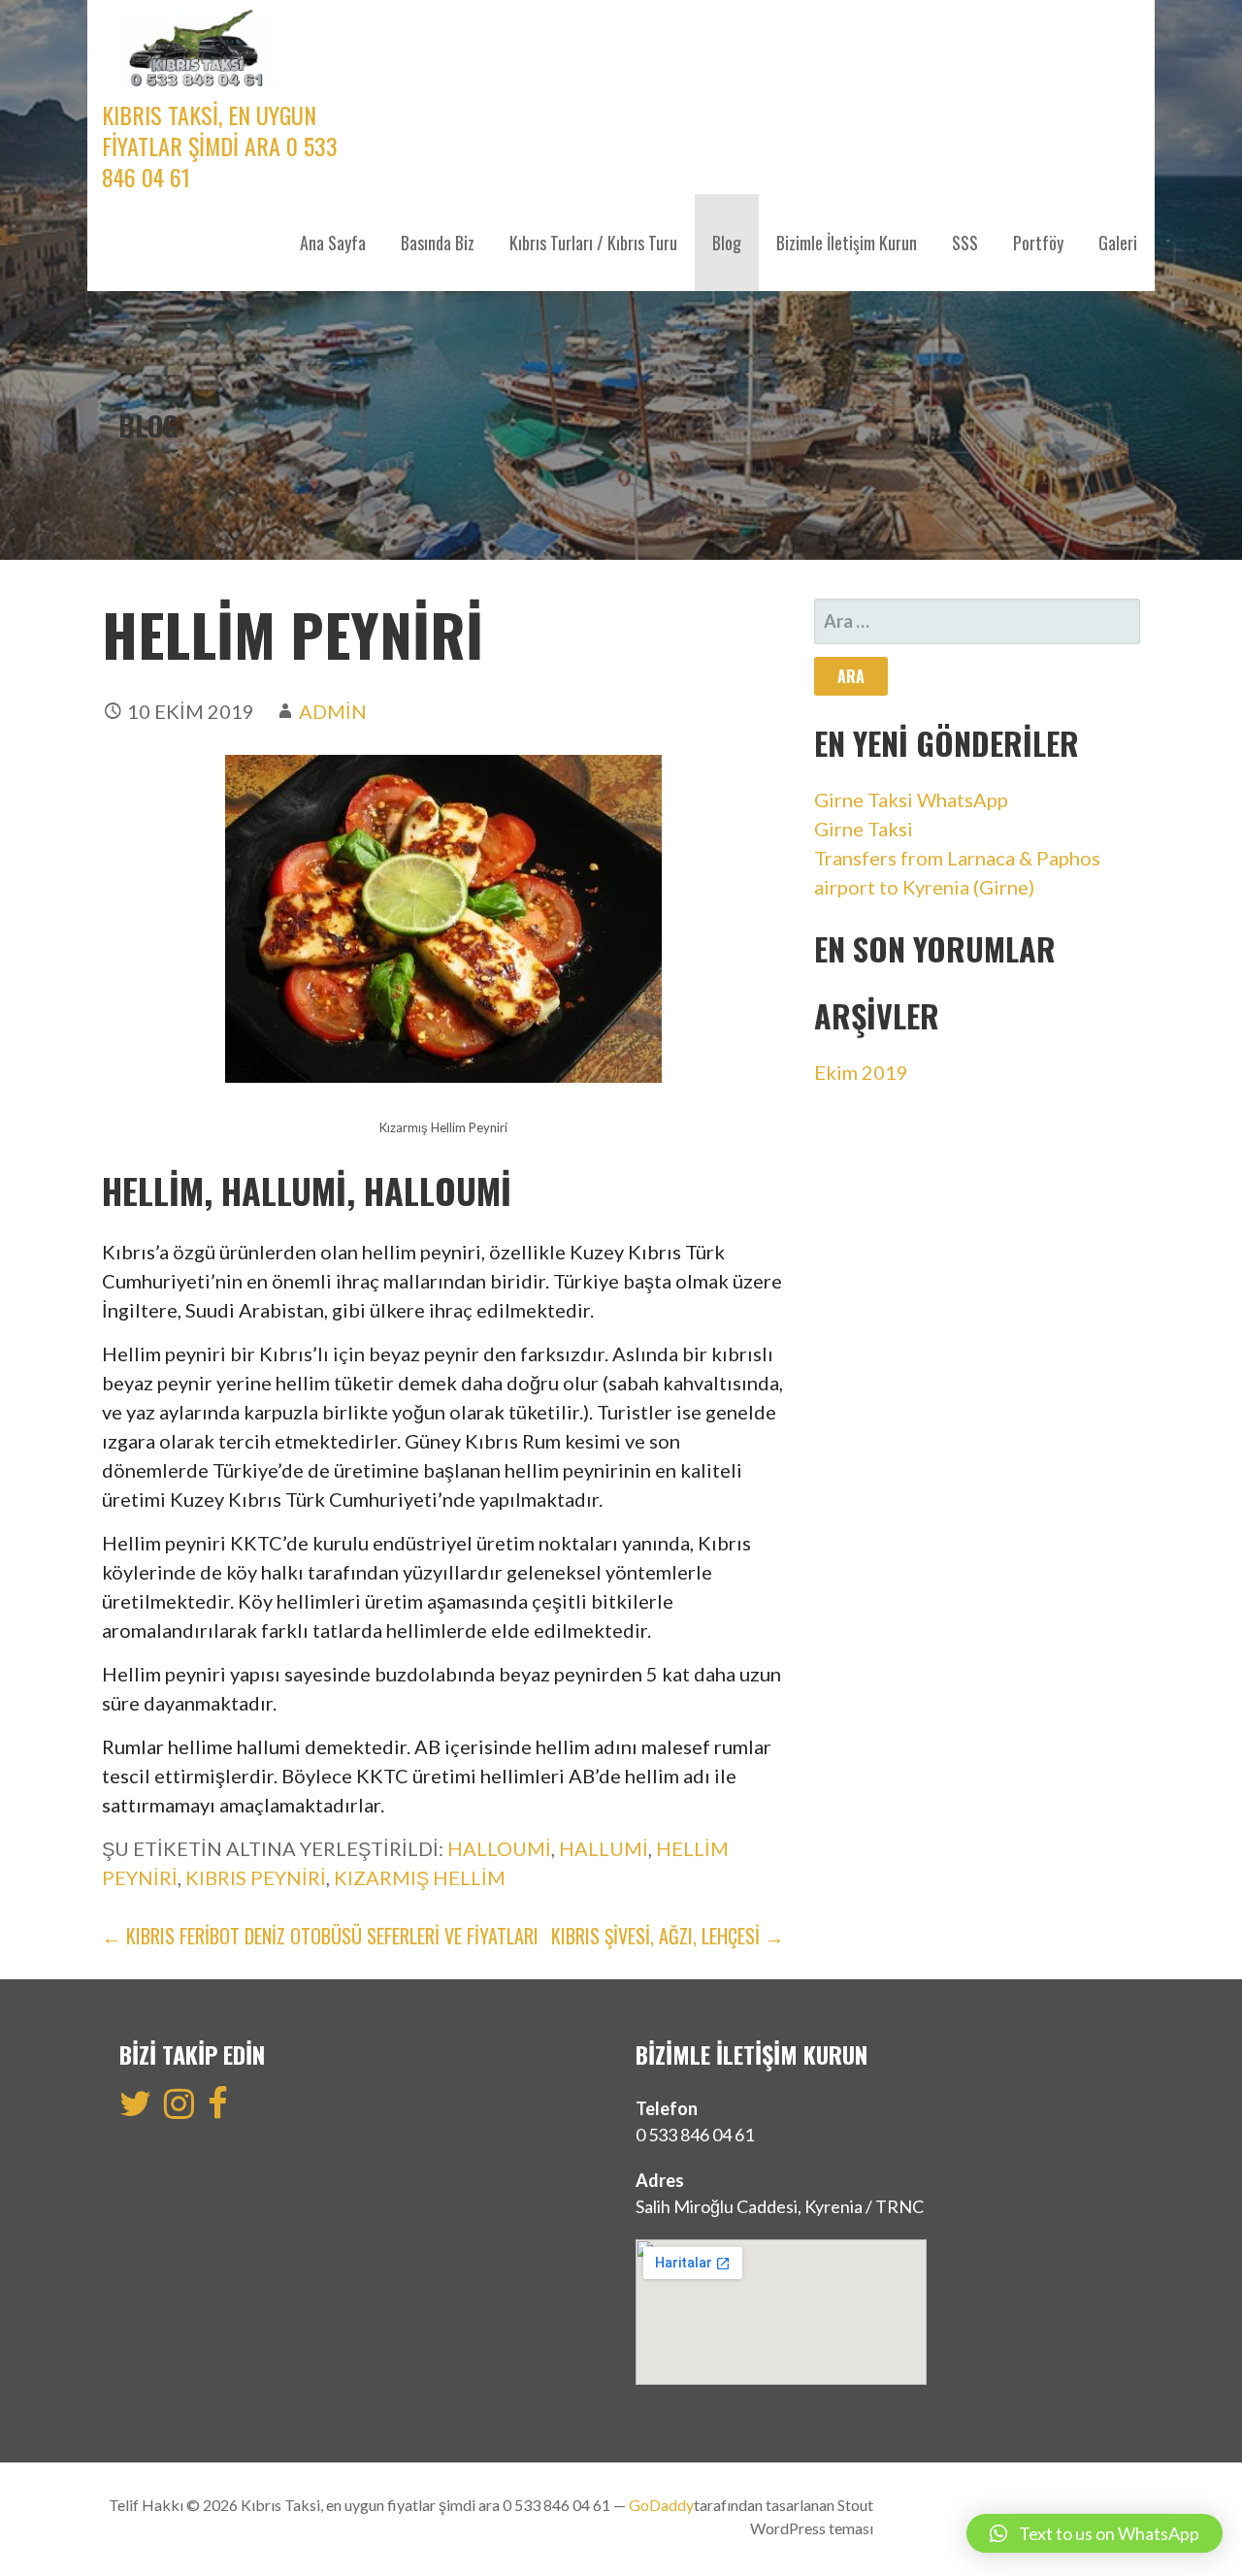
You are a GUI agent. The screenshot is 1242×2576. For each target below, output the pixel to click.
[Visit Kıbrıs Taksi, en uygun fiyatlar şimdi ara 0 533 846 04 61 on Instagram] (179, 2109)
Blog (727, 243)
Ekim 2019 (861, 1072)
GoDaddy (661, 2505)
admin (333, 711)
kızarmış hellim (420, 1877)
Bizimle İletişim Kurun (847, 243)
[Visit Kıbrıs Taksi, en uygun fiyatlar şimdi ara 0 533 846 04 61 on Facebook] (218, 2109)
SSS (965, 243)
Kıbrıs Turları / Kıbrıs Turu (593, 243)
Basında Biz (438, 243)
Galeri (1118, 243)
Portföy (1038, 243)
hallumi (604, 1848)
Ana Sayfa (333, 243)
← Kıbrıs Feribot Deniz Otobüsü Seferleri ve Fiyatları (320, 1936)
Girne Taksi (864, 829)
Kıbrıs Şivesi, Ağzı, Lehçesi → (668, 1936)
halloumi (499, 1848)
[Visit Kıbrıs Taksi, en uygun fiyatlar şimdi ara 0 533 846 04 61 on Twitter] (135, 2109)
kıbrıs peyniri (256, 1877)
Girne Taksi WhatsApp (911, 799)
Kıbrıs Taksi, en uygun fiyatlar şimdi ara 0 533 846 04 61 (220, 146)
